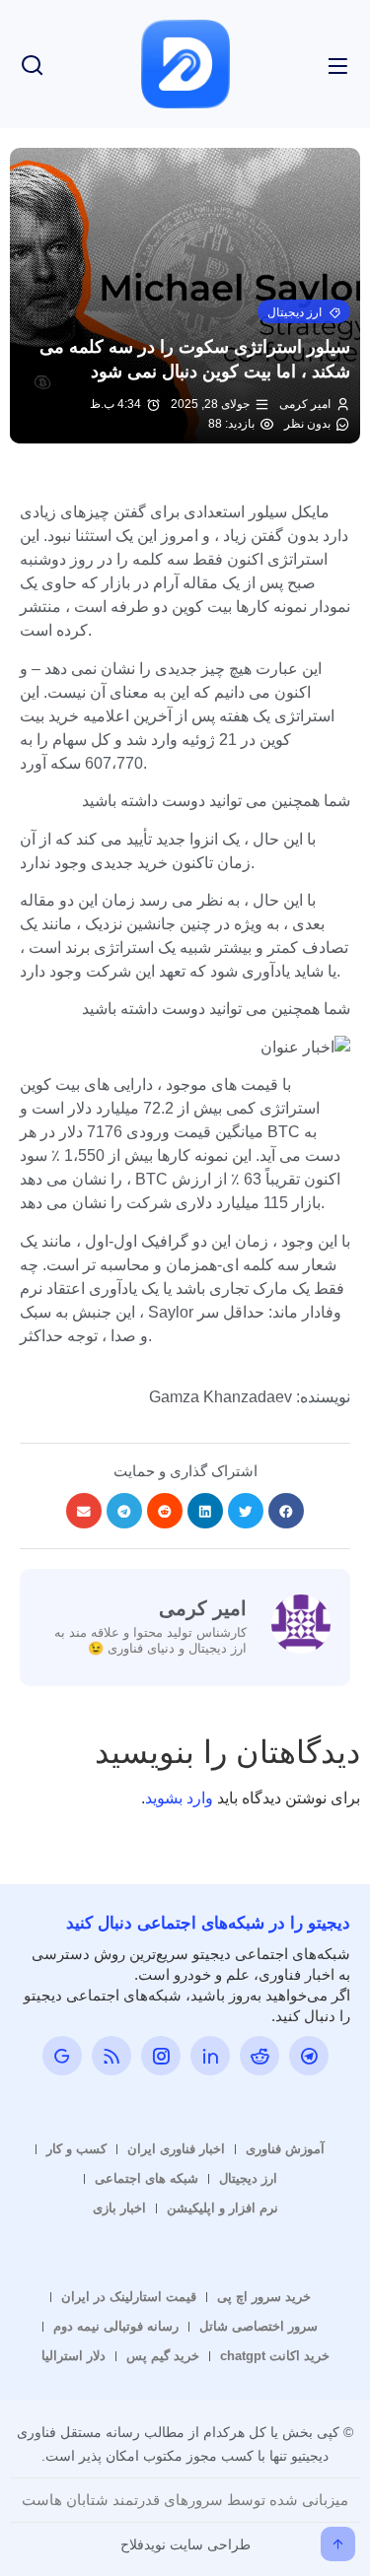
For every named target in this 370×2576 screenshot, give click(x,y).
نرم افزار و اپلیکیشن (222, 2208)
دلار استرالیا (74, 2356)
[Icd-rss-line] (111, 2056)
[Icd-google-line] (62, 2056)
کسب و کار (76, 2149)
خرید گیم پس (163, 2356)
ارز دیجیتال (248, 2178)
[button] (304, 311)
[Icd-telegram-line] (309, 2056)
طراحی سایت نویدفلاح (185, 2544)
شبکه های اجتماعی (147, 2178)
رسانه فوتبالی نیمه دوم (116, 2326)
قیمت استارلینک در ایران (129, 2297)
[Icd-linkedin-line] (210, 2056)
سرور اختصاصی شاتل (259, 2326)
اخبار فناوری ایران (176, 2149)
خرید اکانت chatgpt (275, 2356)
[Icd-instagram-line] (161, 2056)
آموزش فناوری (285, 2149)
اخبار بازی (119, 2208)
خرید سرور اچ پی (264, 2297)
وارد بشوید (179, 1798)
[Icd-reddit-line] (259, 2056)
